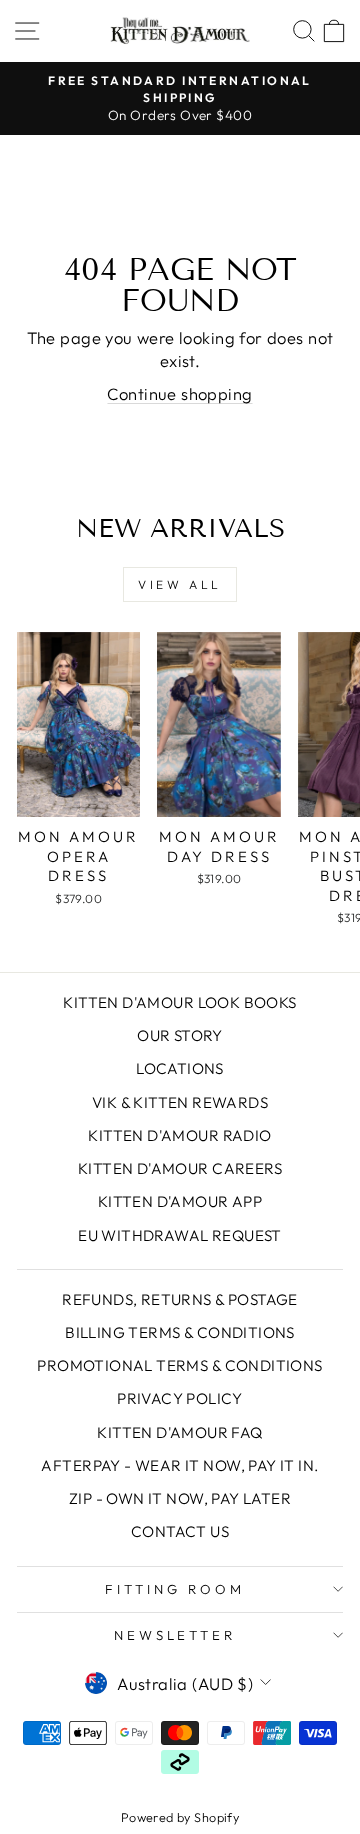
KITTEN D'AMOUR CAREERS (180, 1168)
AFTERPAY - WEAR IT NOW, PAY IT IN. (179, 1465)
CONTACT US (180, 1531)
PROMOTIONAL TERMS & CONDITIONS (179, 1365)
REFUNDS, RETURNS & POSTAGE (180, 1299)
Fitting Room (175, 1589)
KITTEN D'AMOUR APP (180, 1201)
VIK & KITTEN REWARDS (180, 1102)
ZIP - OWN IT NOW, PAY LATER (180, 1498)
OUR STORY (180, 1035)
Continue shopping (179, 393)
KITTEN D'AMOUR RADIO (179, 1135)
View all (180, 584)
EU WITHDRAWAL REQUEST (180, 1235)
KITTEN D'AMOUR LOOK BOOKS (179, 1002)
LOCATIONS (180, 1068)
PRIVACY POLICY (180, 1398)
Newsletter (175, 1635)
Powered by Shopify (180, 1817)
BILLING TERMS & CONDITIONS (180, 1332)
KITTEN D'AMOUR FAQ (179, 1432)
